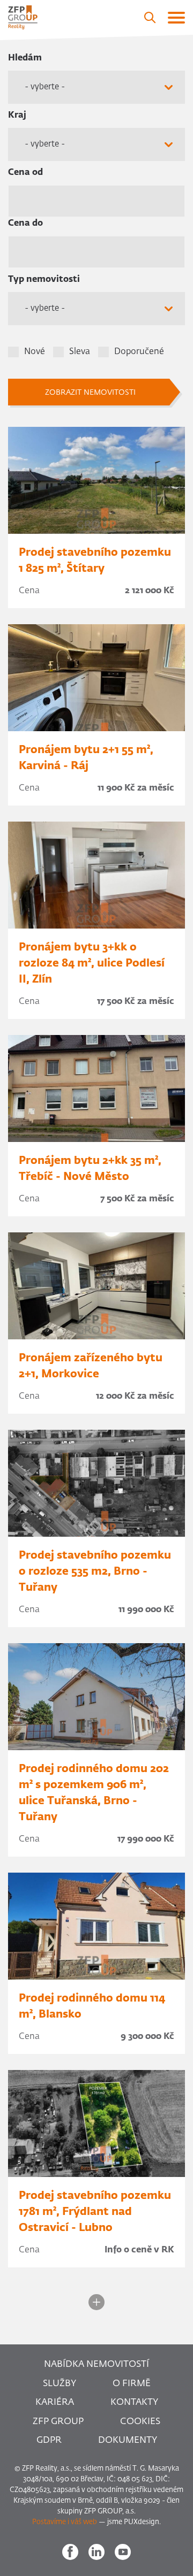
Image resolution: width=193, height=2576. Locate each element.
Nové (35, 352)
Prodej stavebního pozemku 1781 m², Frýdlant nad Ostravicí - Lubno (95, 2212)
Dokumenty (128, 2440)
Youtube (123, 2552)
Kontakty (134, 2402)
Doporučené (139, 352)
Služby (60, 2384)
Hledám (25, 58)
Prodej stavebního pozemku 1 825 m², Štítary (95, 561)
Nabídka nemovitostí (96, 2364)
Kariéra (55, 2402)
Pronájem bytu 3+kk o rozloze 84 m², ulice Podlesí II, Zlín (92, 963)
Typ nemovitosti (44, 280)
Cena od (25, 173)
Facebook (70, 2552)
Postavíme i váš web (65, 2522)
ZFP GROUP (58, 2422)
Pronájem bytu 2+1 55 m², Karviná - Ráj (86, 758)
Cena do (25, 224)
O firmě (132, 2384)
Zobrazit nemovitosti (90, 393)
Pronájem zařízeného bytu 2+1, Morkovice (91, 1366)
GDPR (49, 2440)
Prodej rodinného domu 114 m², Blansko (92, 2006)
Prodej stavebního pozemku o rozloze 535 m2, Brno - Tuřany (95, 1571)
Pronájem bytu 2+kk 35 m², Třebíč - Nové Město (90, 1169)
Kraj (17, 116)
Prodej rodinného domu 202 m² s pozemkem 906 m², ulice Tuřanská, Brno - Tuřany (94, 1793)
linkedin (96, 2552)
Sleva (80, 352)
